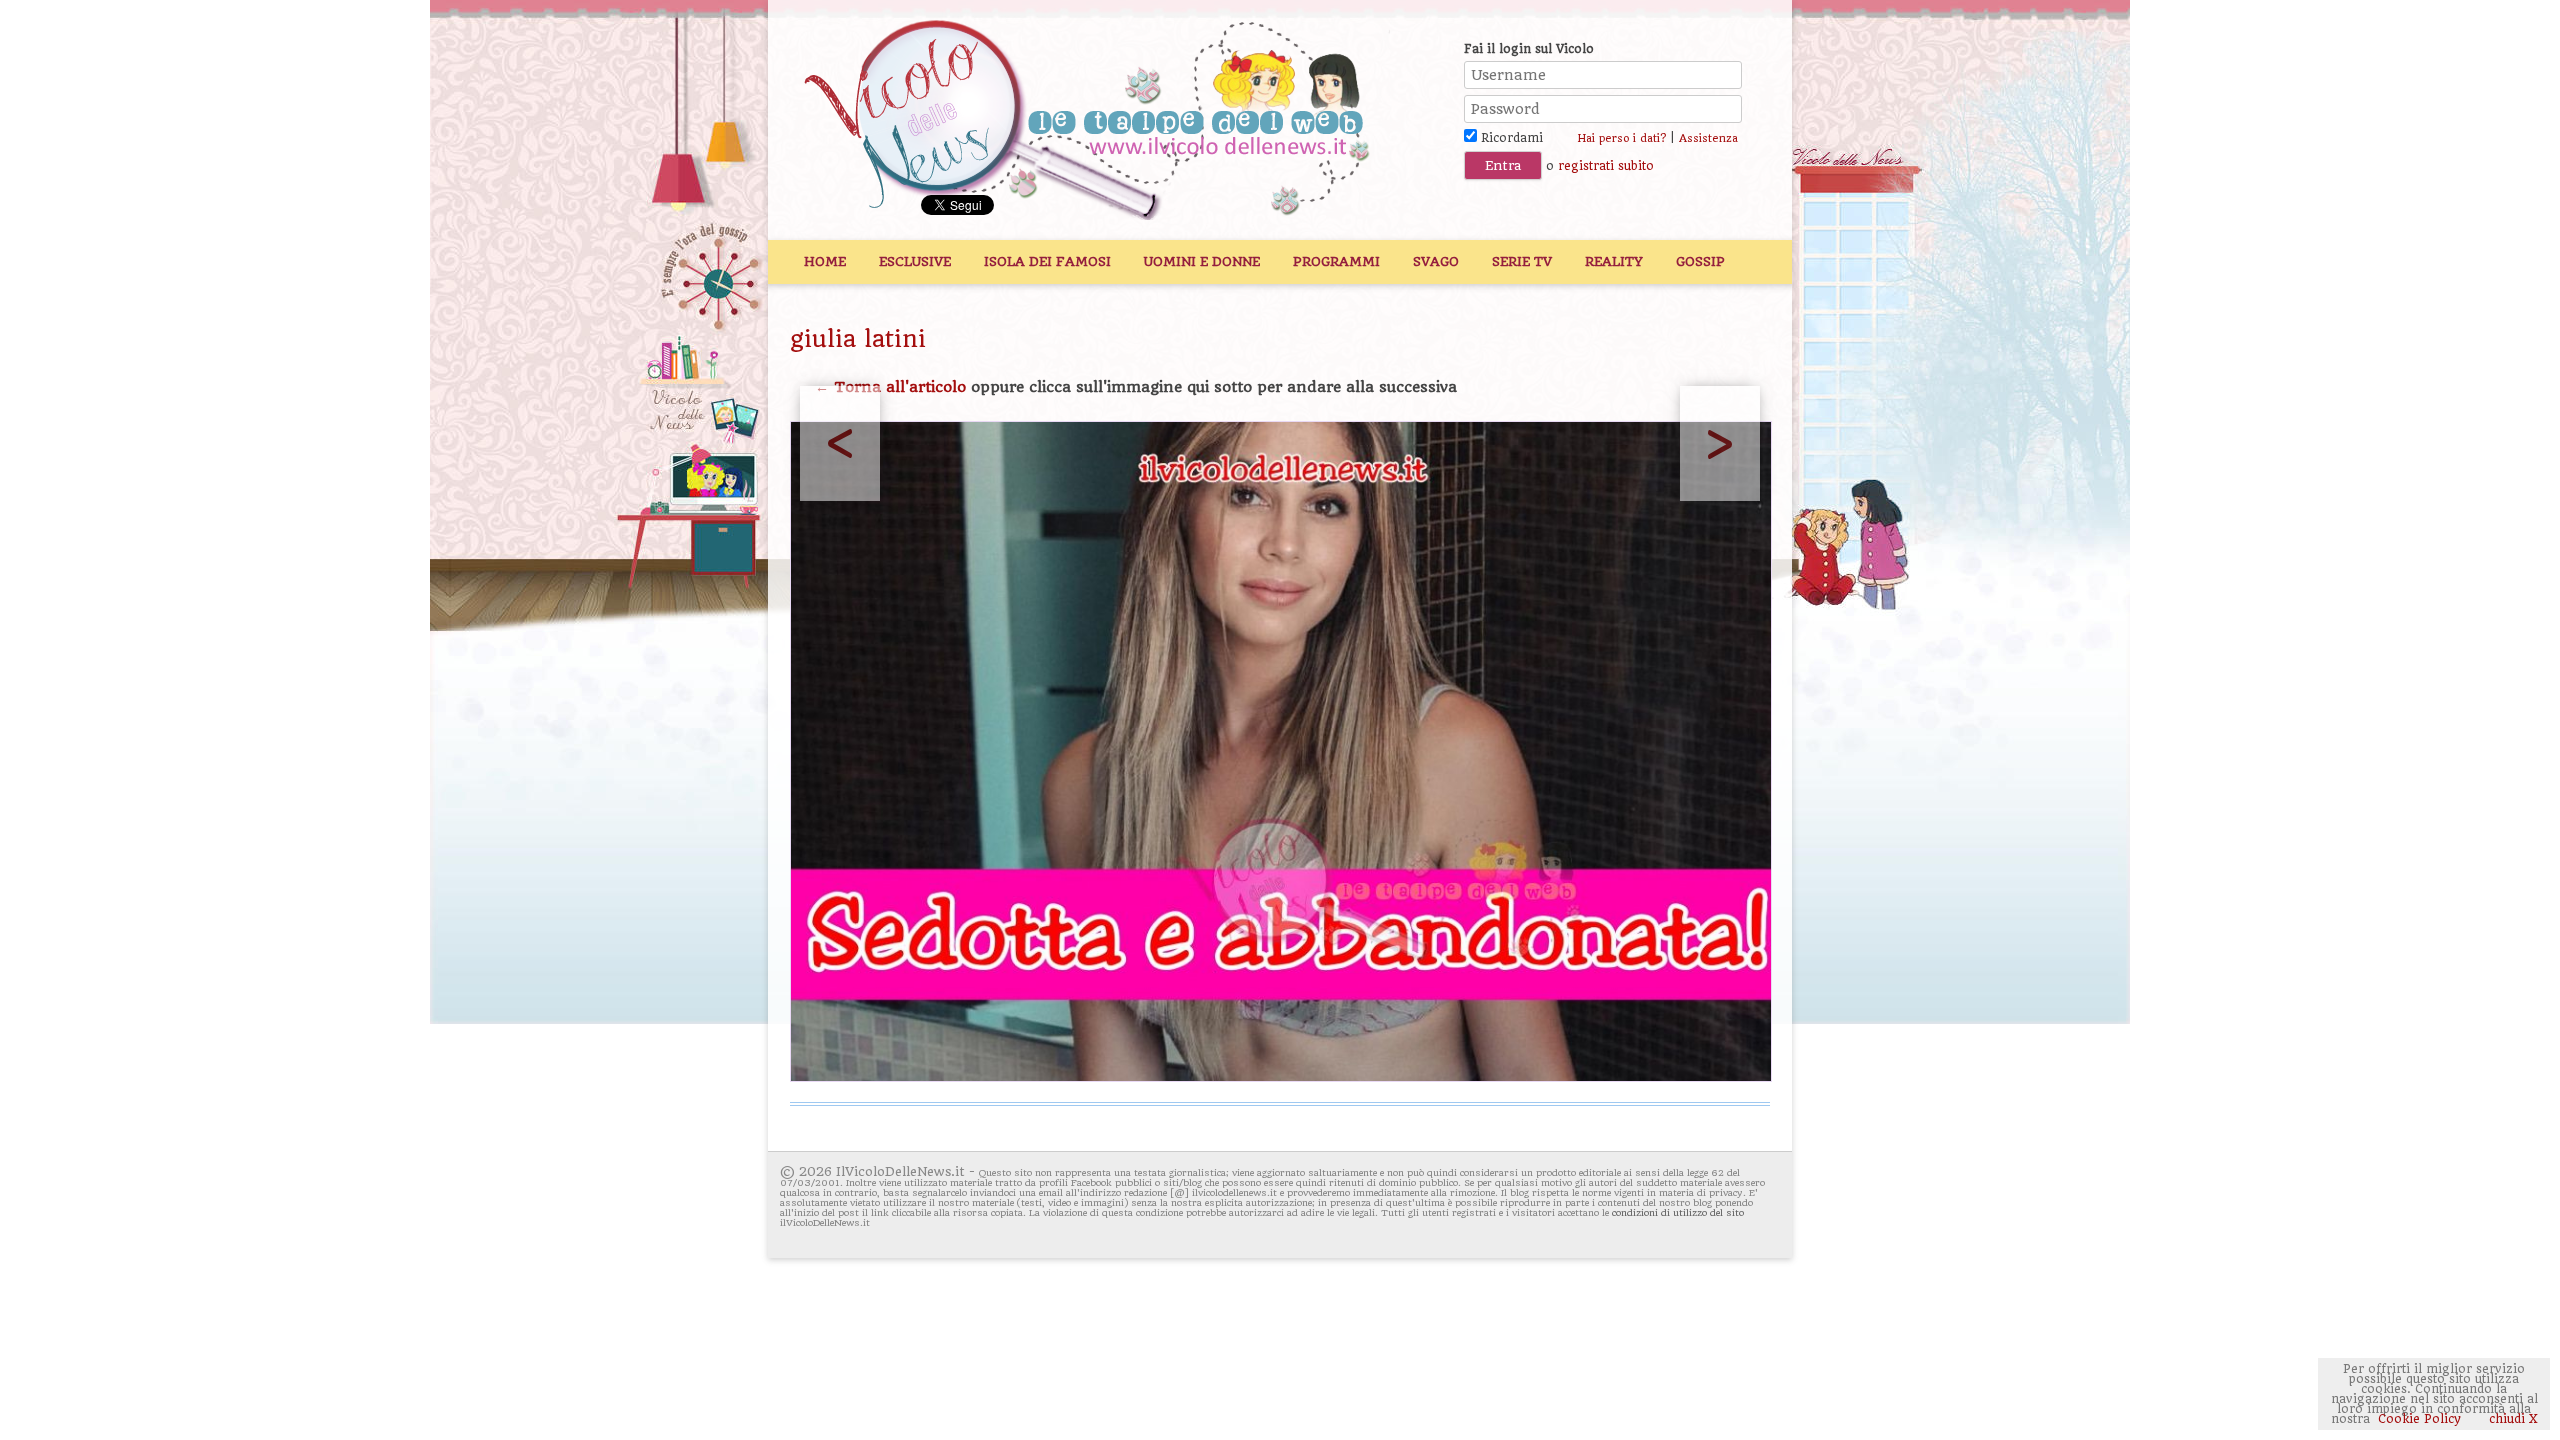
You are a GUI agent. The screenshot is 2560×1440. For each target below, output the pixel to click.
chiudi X (2511, 1419)
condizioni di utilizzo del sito (1678, 1212)
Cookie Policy (2419, 1419)
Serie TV (1522, 261)
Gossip (1700, 261)
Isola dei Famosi (1047, 261)
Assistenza (1708, 138)
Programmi (1336, 261)
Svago (1436, 261)
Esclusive (915, 261)
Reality (1614, 261)
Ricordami (1510, 138)
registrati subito (1606, 166)
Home (825, 261)
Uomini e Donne (1202, 261)
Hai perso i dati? (1621, 138)
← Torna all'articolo (890, 387)
